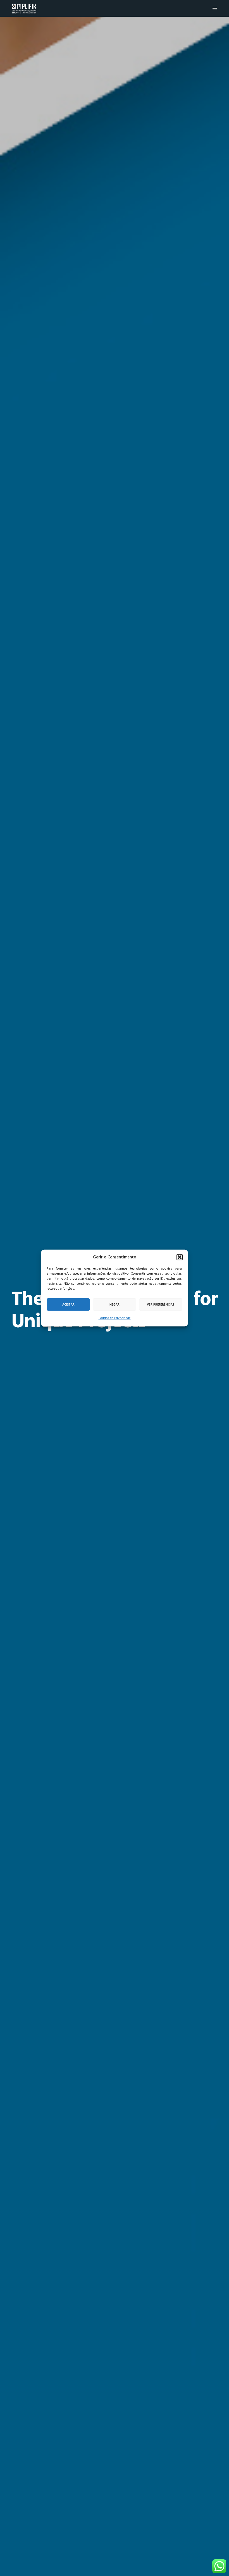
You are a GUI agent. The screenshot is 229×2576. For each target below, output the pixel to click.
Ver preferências (161, 1304)
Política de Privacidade (115, 1318)
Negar (115, 1304)
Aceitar (68, 1304)
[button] (180, 1257)
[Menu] (213, 8)
